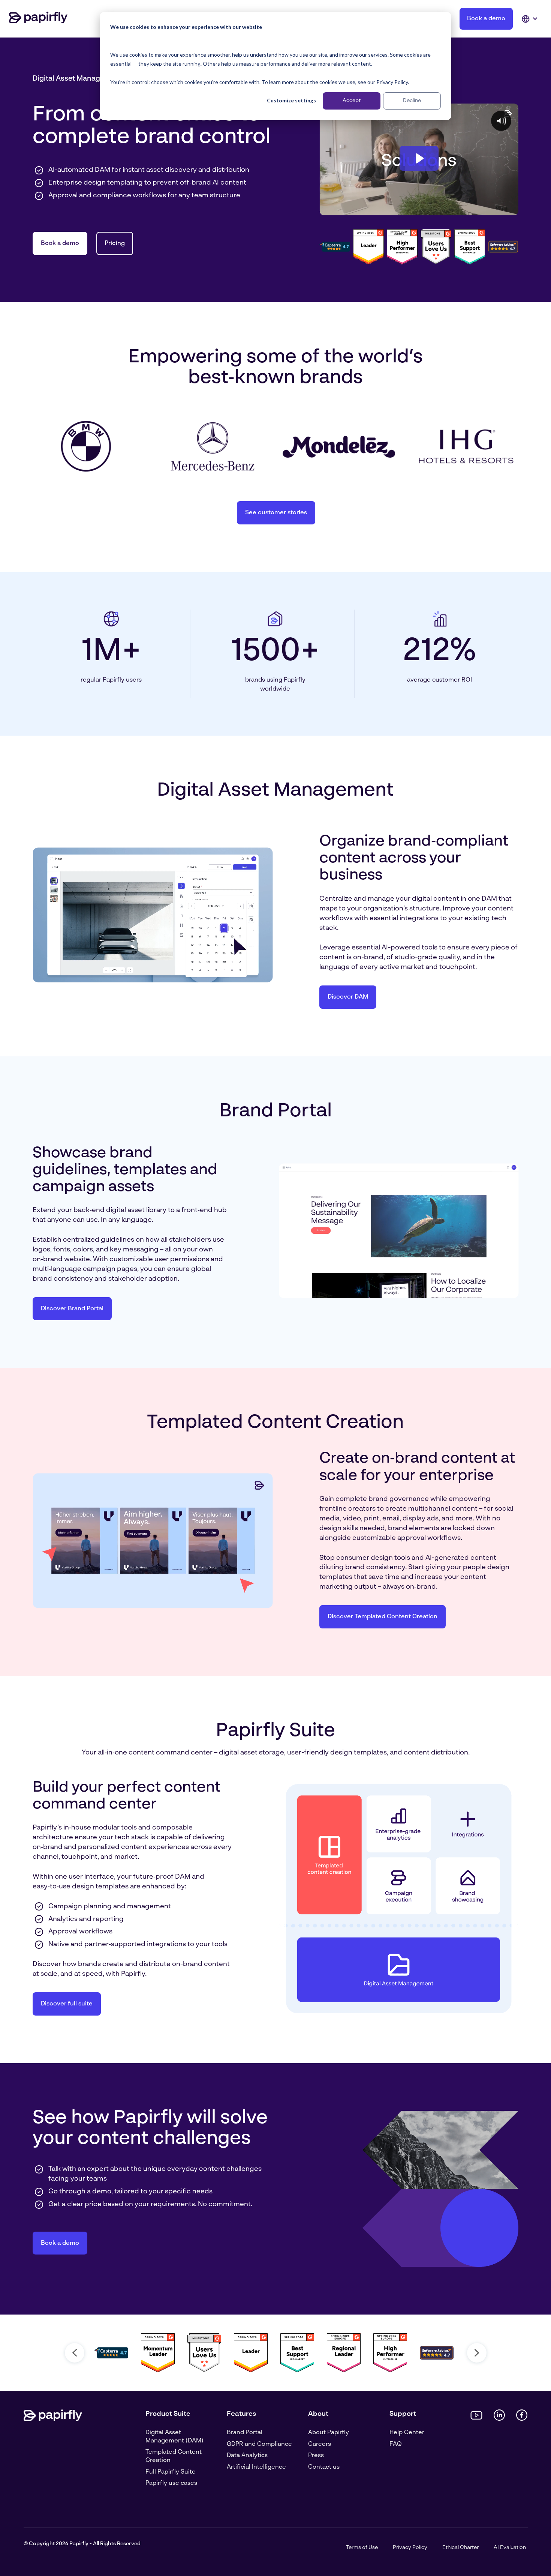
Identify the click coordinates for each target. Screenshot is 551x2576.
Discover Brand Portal (72, 1309)
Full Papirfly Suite (171, 2472)
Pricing (115, 243)
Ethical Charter (460, 2547)
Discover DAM (348, 997)
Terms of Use (362, 2547)
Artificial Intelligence (256, 2467)
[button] (75, 2353)
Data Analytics (247, 2456)
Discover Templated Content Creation (383, 1617)
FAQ (396, 2444)
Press (316, 2456)
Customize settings (291, 100)
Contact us (324, 2467)
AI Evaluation (510, 2547)
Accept (352, 101)
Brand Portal (245, 2433)
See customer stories (276, 513)
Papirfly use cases (171, 2483)
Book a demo (486, 19)
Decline (412, 101)
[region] (275, 2353)
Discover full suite (67, 2004)
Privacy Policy (410, 2547)
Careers (320, 2444)
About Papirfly (329, 2433)
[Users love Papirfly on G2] (436, 247)
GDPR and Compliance (259, 2444)
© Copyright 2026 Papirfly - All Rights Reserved (82, 2544)
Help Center (407, 2433)
